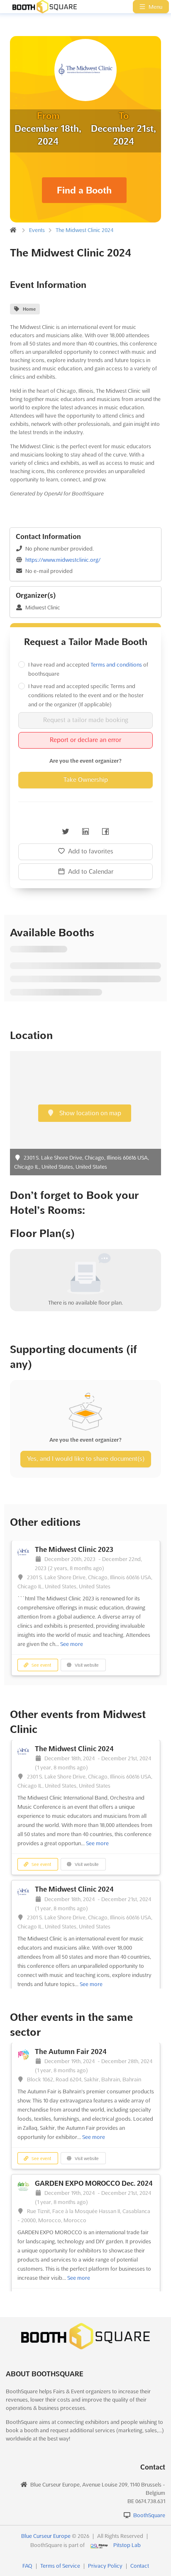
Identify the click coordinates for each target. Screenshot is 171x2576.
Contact (140, 2566)
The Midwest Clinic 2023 (74, 1549)
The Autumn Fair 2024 (71, 2052)
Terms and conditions (116, 665)
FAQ (27, 2566)
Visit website (86, 1665)
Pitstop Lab (127, 2545)
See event (41, 1665)
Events (37, 230)
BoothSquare (149, 2515)
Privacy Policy (105, 2566)
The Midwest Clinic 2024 (84, 230)
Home (29, 309)
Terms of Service (60, 2566)
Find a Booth (84, 190)
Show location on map (89, 1113)
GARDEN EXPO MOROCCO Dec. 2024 (94, 2183)
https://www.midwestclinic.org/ (63, 560)
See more (72, 1644)
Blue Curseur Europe (46, 2536)
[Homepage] (40, 7)
